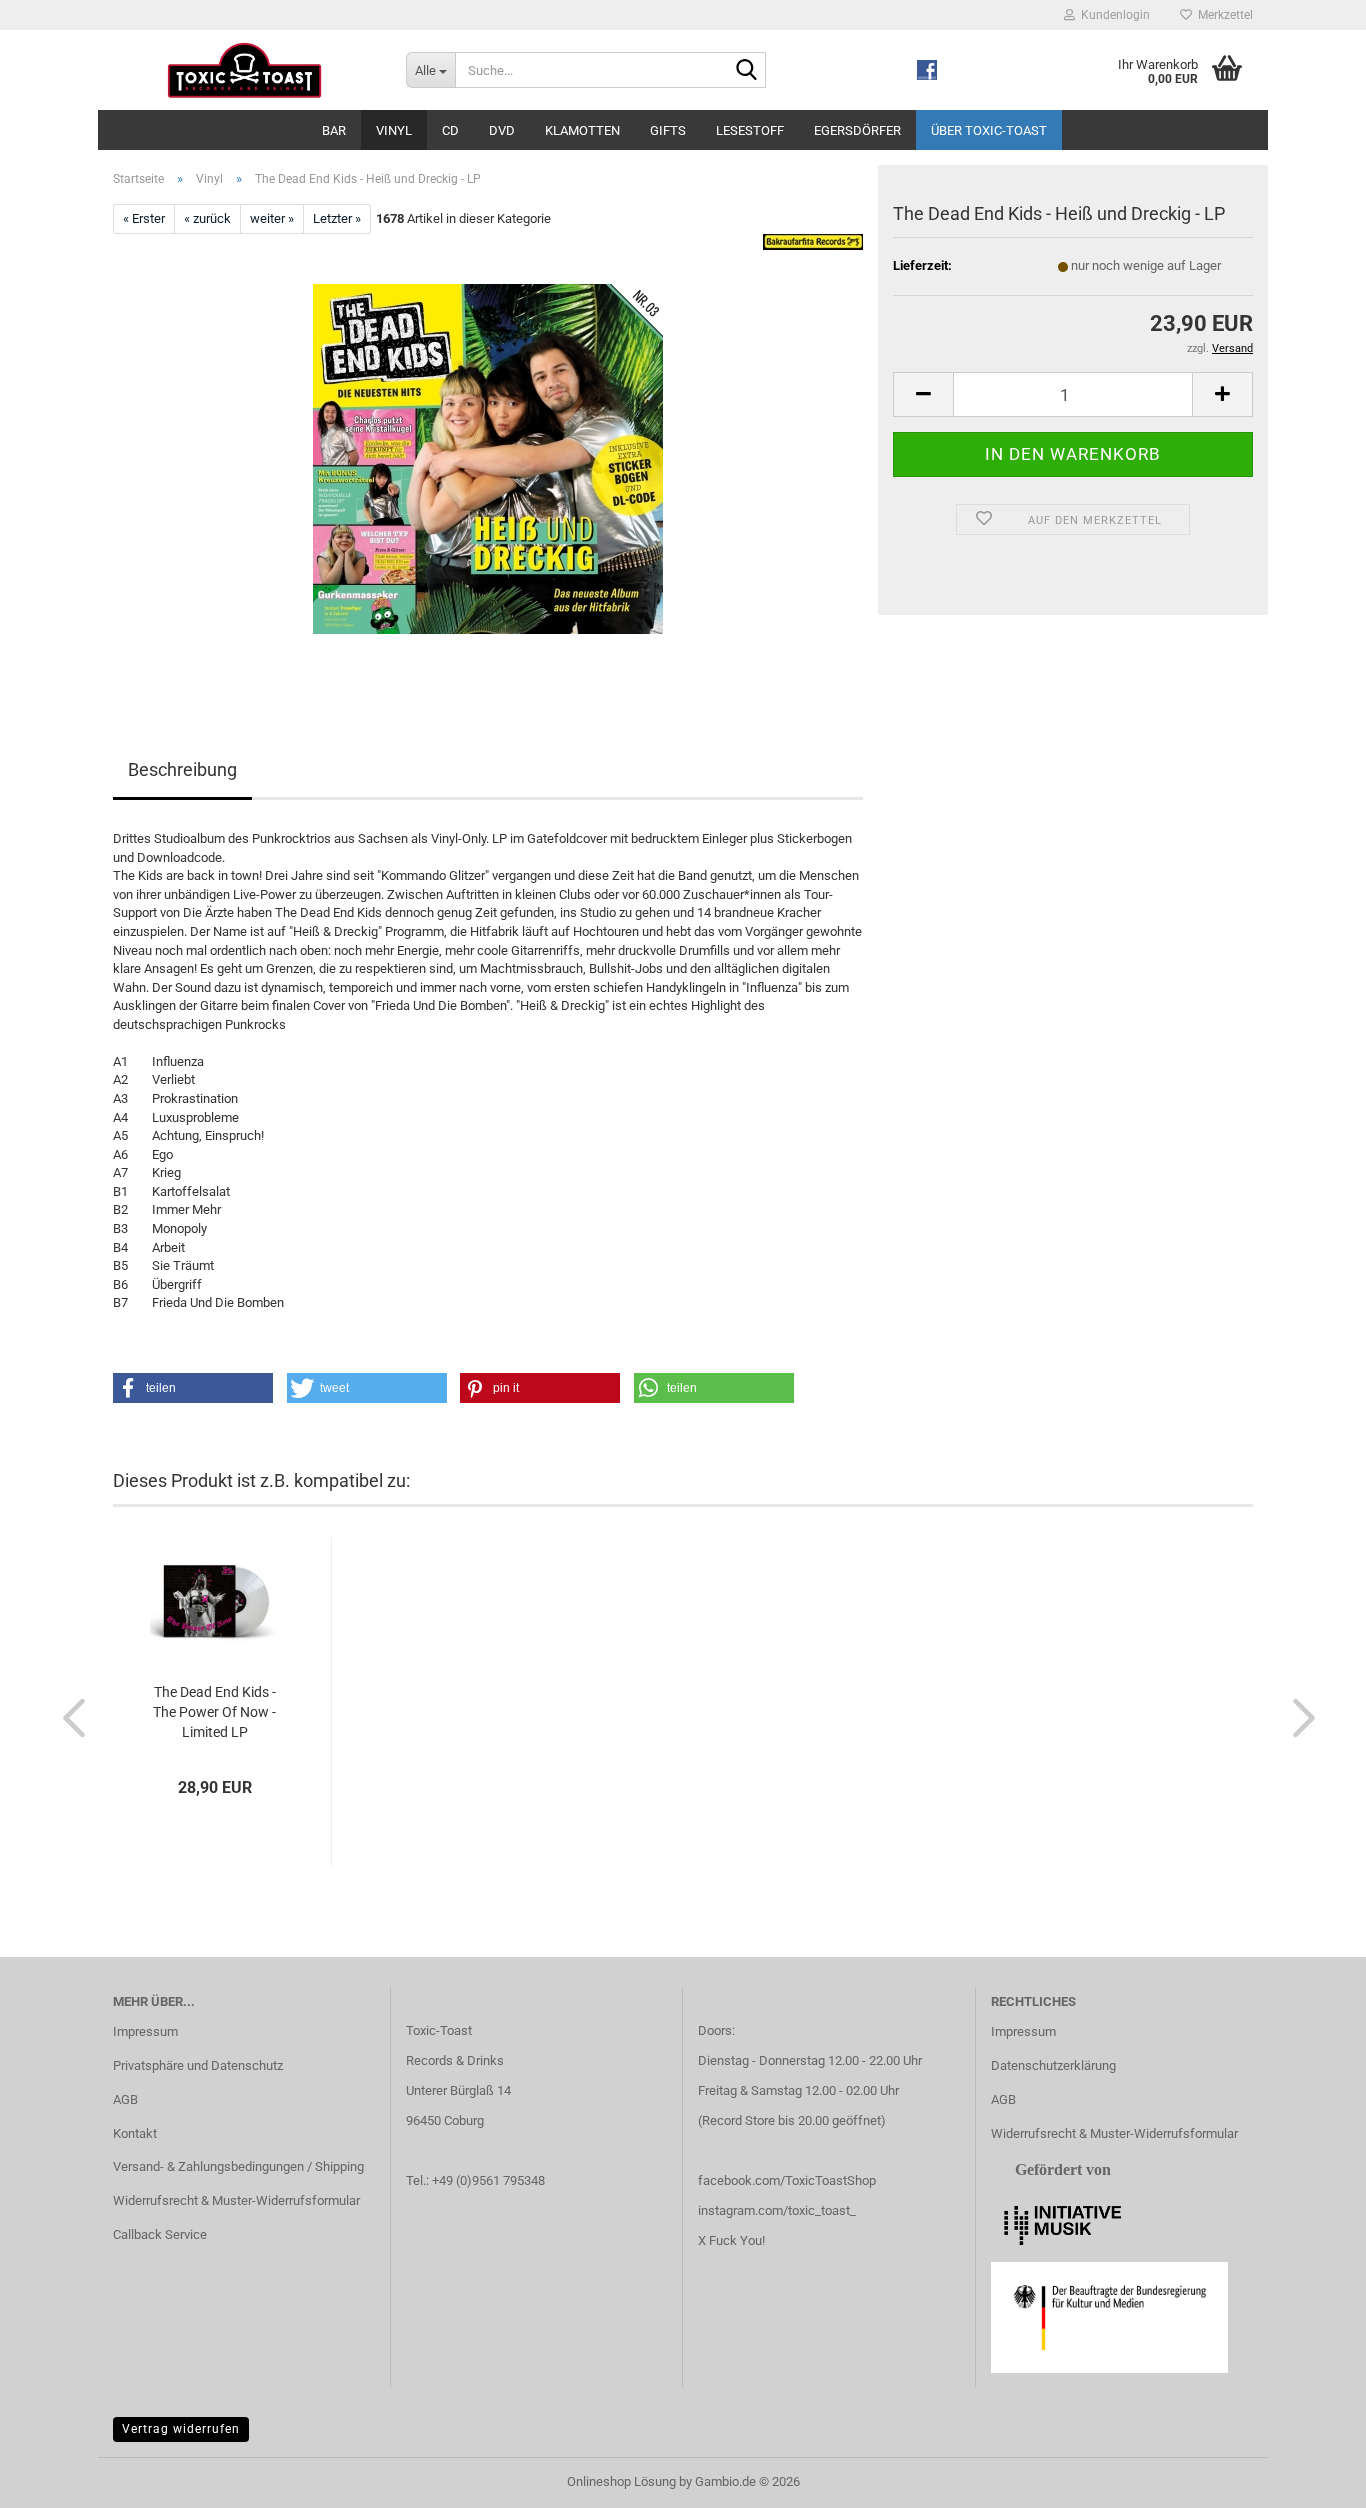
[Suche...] (747, 71)
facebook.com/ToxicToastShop (787, 2180)
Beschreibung (182, 769)
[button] (923, 394)
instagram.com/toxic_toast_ (777, 2210)
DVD (502, 130)
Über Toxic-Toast (989, 130)
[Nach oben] (1311, 2478)
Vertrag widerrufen (181, 2429)
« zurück (207, 218)
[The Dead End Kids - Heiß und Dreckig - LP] (488, 458)
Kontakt (135, 2133)
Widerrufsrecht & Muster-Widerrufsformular (236, 2200)
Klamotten (582, 130)
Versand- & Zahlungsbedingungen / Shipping (238, 2166)
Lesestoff (750, 130)
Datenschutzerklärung (1053, 2065)
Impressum (145, 2031)
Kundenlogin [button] (1112, 15)
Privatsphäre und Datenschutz (198, 2065)
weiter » (272, 218)
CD (450, 130)
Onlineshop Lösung (621, 2481)
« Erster (144, 218)
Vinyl (394, 130)
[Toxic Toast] (244, 70)
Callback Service (160, 2234)
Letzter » (337, 218)
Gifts (668, 130)
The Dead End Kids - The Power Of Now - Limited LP (214, 1712)
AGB (125, 2099)
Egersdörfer (857, 130)
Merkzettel (1222, 15)
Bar (334, 130)
